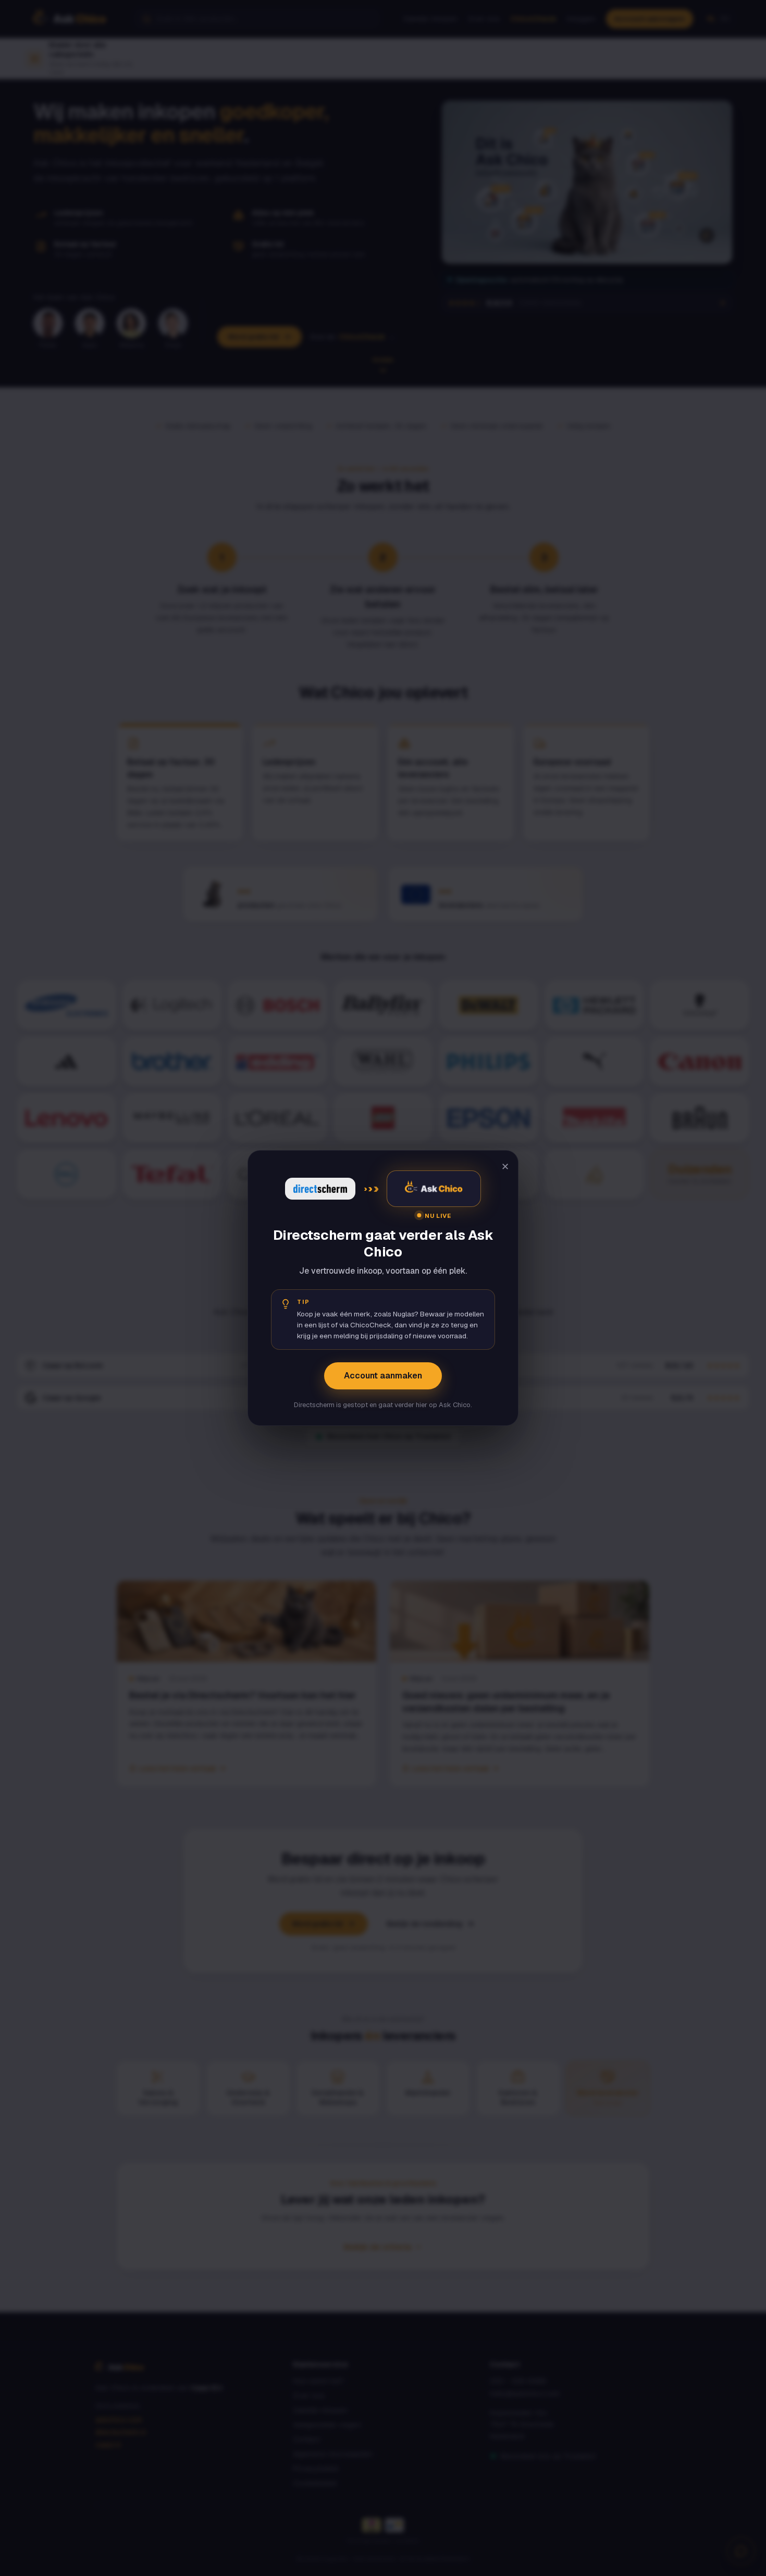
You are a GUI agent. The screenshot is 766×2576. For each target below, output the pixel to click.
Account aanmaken (383, 1376)
